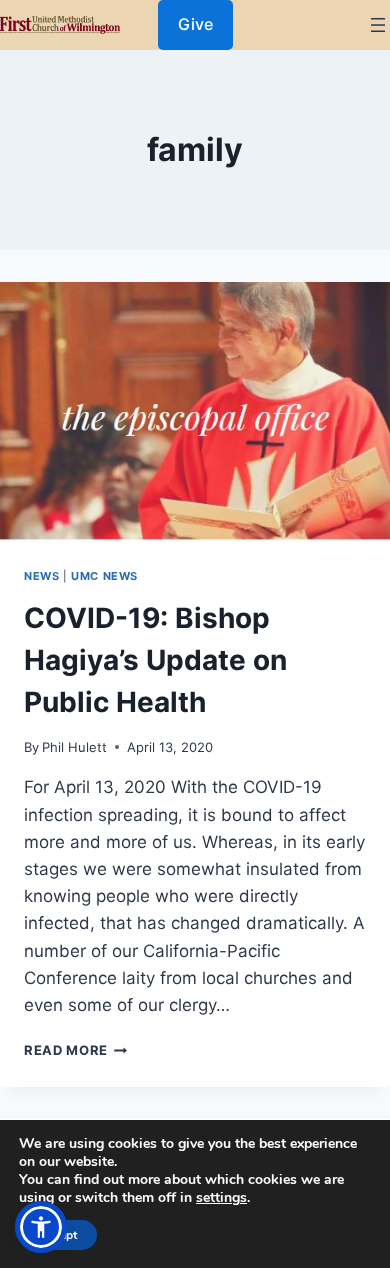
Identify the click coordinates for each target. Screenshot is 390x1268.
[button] (41, 1227)
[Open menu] (378, 25)
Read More (75, 1050)
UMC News (104, 576)
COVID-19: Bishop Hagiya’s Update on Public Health (155, 660)
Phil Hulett (74, 747)
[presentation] (195, 412)
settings (221, 1198)
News (41, 576)
